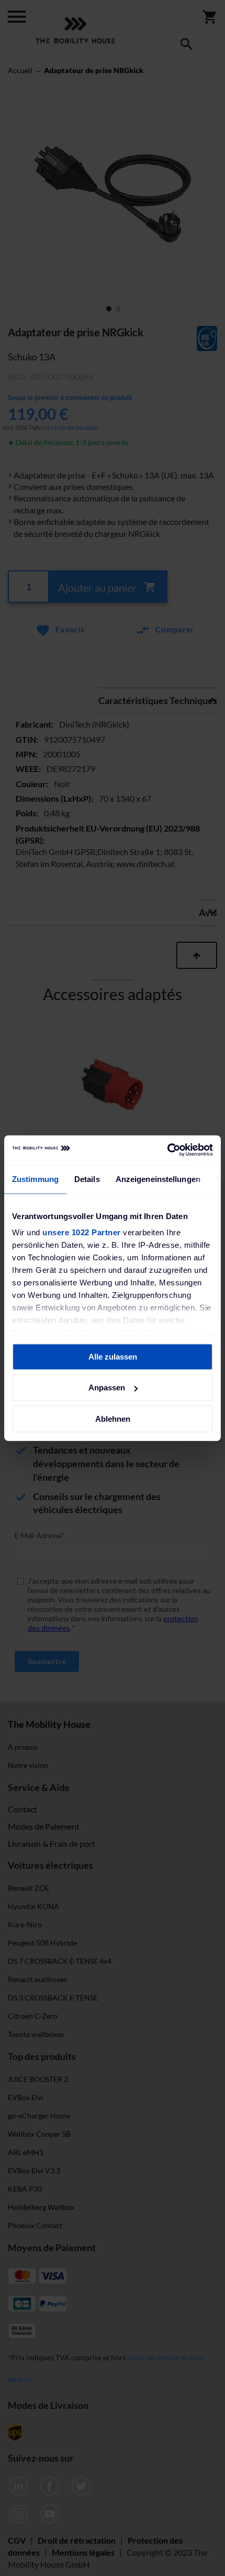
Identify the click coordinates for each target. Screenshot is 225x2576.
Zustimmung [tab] (35, 1179)
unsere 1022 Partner (82, 1232)
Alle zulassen (113, 1356)
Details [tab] (87, 1179)
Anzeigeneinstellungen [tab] (158, 1179)
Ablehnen (113, 1418)
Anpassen (107, 1387)
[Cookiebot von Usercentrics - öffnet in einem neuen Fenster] (167, 1150)
